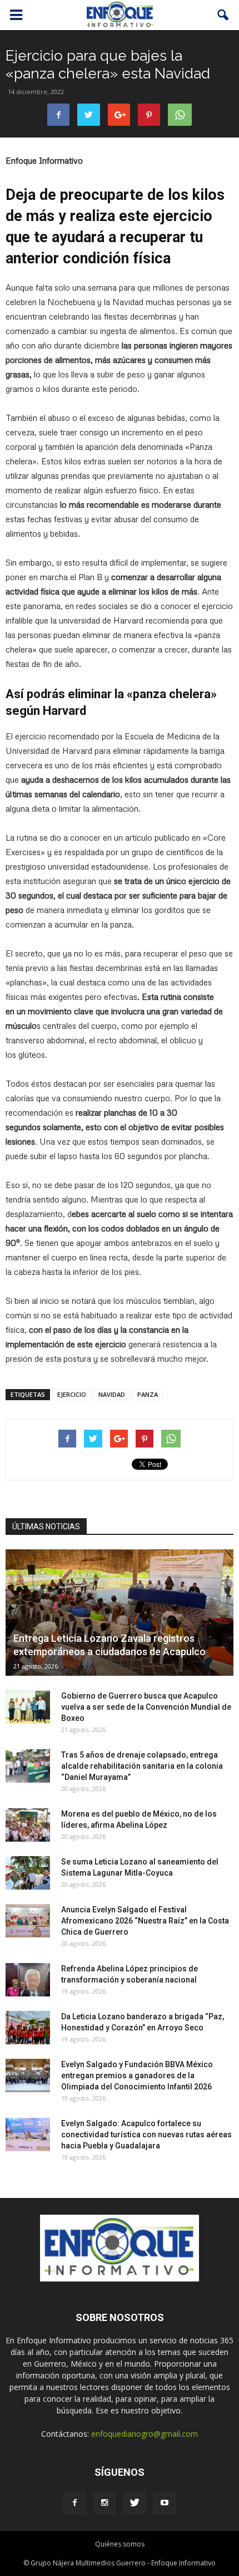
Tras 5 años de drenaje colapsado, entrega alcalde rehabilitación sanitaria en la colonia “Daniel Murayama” (142, 1766)
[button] (223, 15)
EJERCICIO (72, 1394)
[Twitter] (135, 2503)
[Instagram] (104, 2503)
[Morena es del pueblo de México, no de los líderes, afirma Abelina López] (28, 1825)
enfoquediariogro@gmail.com (145, 2434)
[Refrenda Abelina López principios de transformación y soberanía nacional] (28, 1980)
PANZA (148, 1394)
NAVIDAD (112, 1394)
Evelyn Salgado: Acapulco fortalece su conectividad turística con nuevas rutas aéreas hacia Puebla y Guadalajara (146, 2135)
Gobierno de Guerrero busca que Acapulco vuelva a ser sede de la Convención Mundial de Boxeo (146, 1707)
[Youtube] (165, 2503)
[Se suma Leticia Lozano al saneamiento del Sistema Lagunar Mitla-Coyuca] (28, 1873)
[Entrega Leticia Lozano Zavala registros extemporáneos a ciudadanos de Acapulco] (120, 1613)
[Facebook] (74, 2503)
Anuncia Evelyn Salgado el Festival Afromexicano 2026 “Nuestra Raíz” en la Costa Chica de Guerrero (145, 1921)
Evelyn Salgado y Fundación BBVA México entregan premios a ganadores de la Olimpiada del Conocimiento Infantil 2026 (137, 2075)
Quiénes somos (120, 2544)
